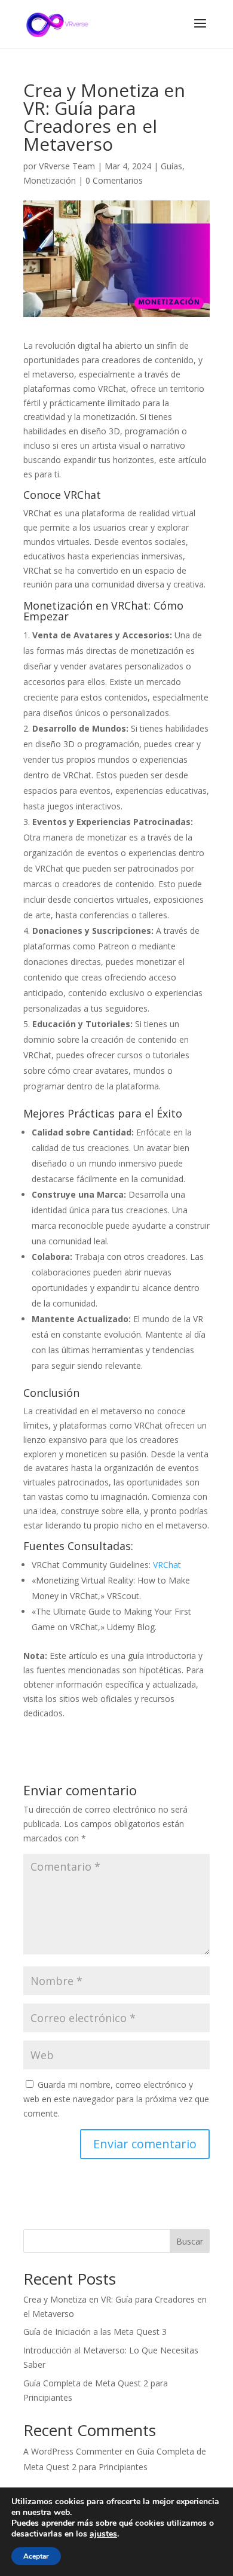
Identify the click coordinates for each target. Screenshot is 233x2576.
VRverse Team (67, 166)
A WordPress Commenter (73, 2451)
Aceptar (36, 2556)
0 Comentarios (114, 180)
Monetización (50, 180)
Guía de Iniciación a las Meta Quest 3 (95, 2332)
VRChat (167, 1565)
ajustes (103, 2534)
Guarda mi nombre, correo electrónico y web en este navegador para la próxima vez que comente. (116, 2099)
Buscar (190, 2241)
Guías (171, 166)
